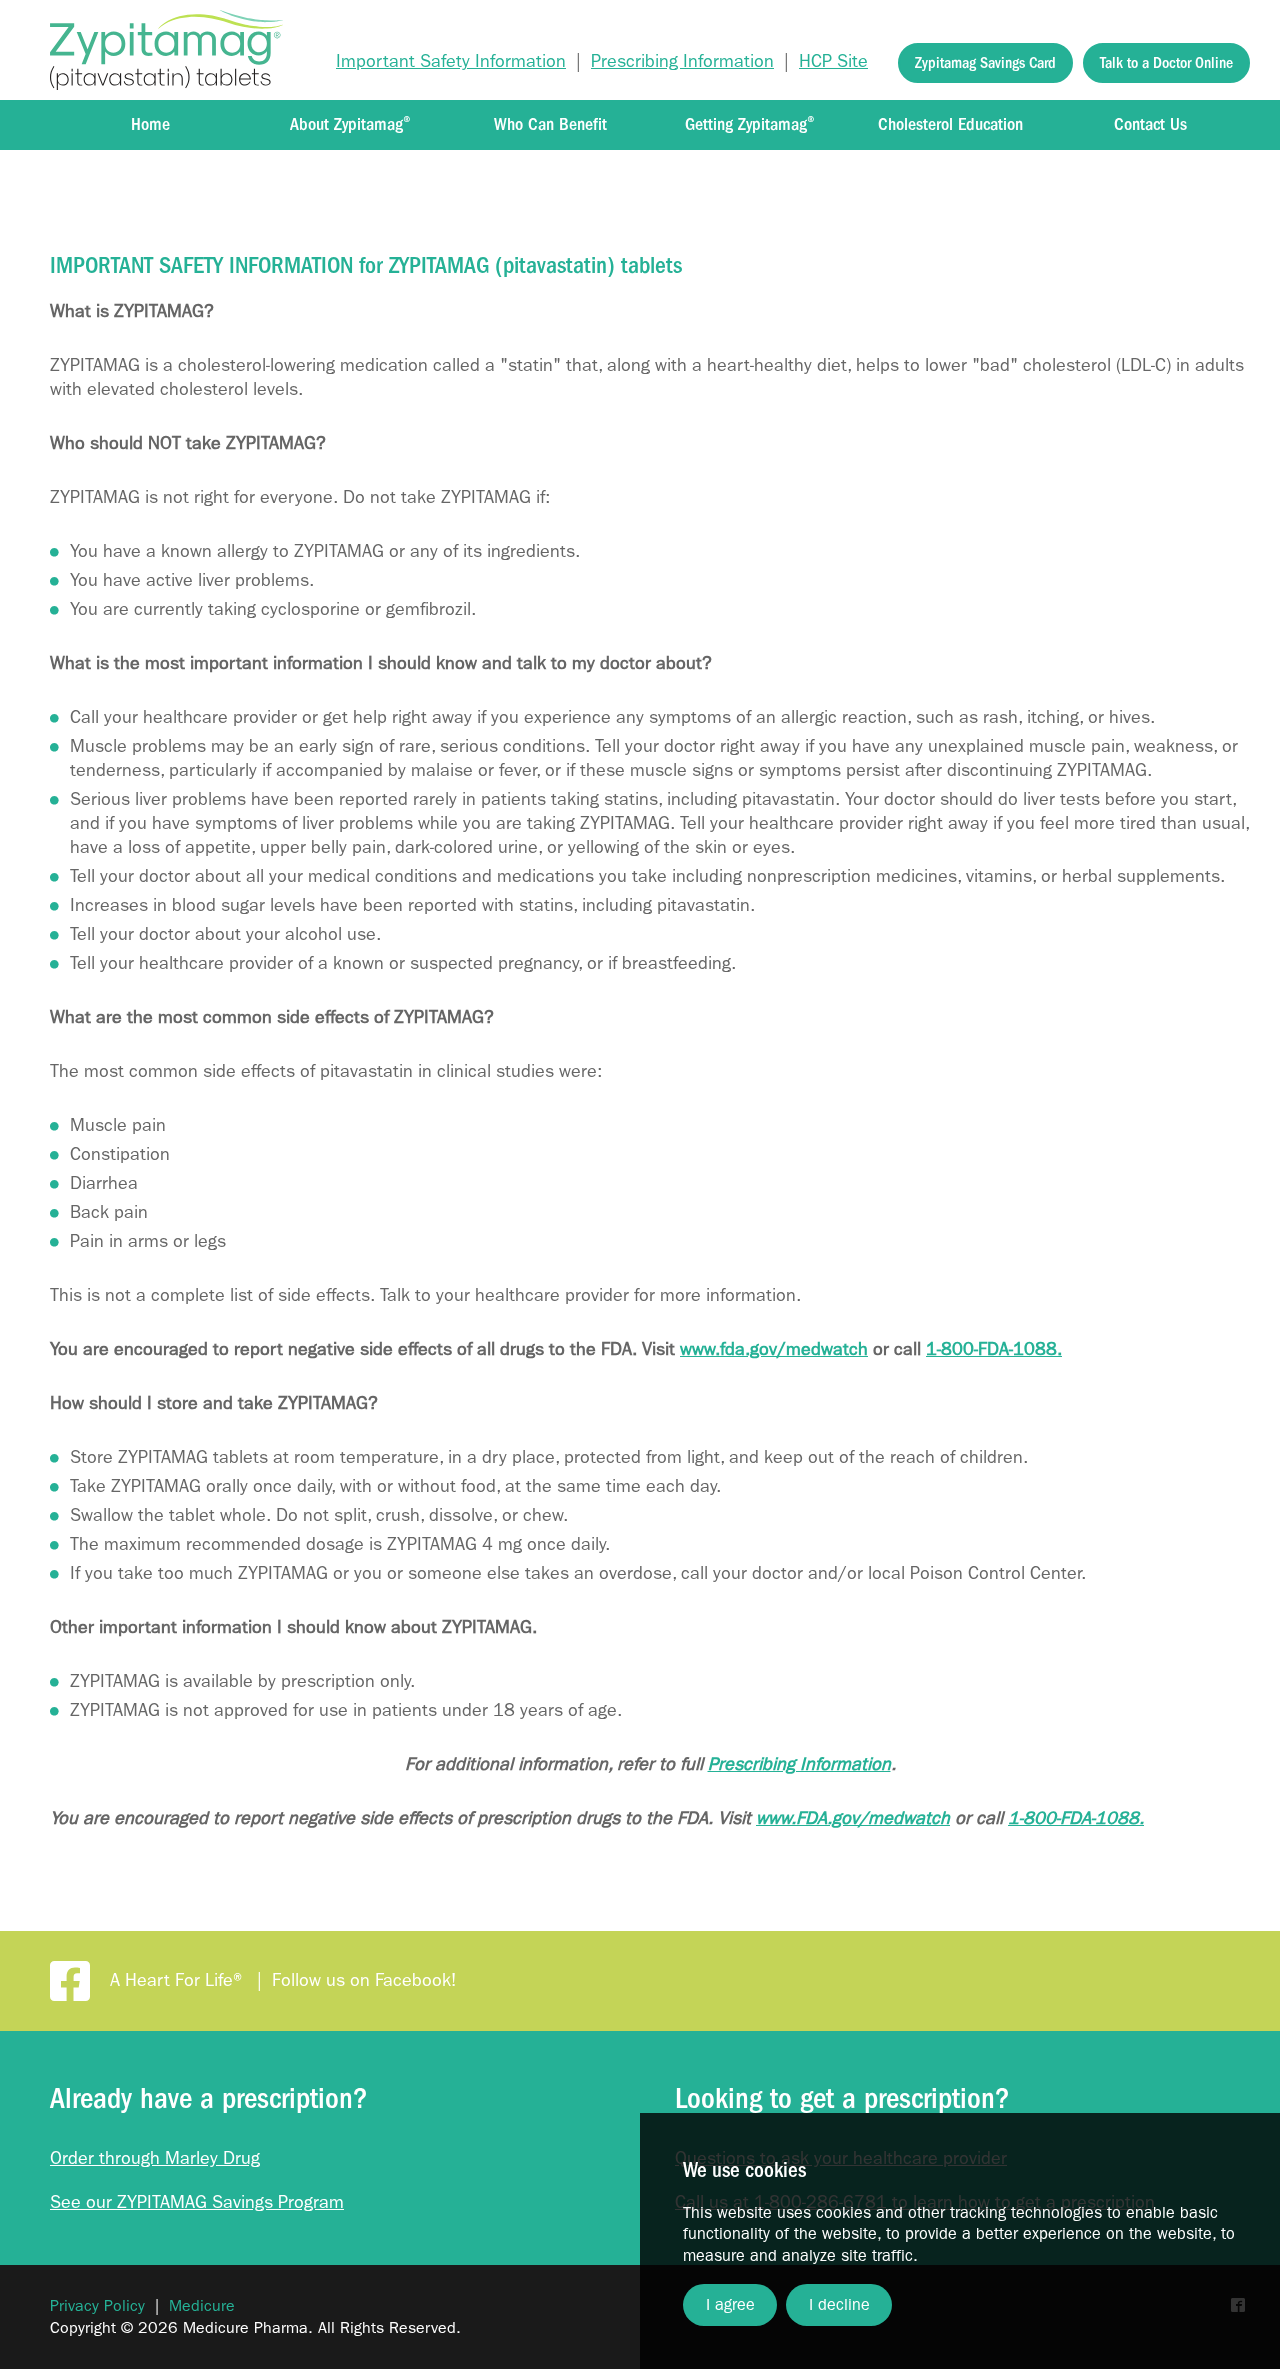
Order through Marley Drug (155, 2158)
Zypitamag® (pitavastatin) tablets (166, 50)
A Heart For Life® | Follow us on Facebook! (283, 1980)
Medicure (202, 2305)
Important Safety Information (451, 61)
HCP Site (833, 61)
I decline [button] (839, 2304)
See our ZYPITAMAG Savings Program (197, 2202)
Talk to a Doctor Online (1166, 63)
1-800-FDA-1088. (994, 1349)
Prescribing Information (682, 61)
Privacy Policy (97, 2305)
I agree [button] (730, 2304)
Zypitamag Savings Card (985, 63)
